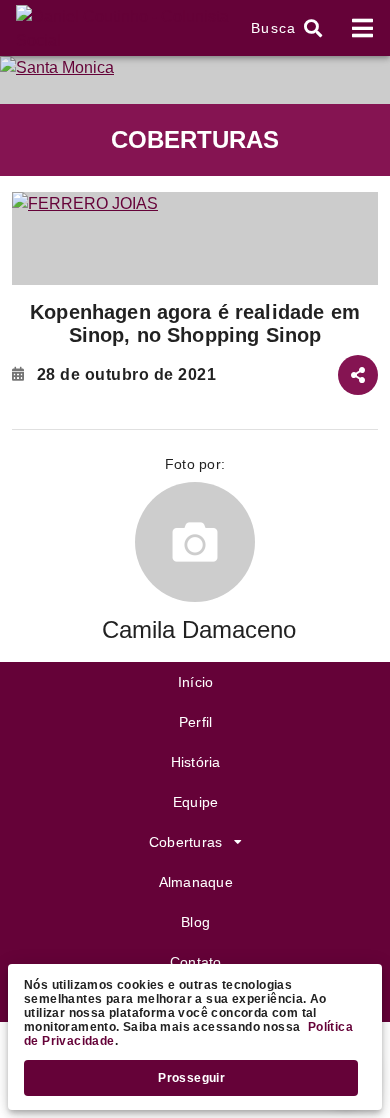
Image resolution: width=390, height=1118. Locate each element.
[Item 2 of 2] (195, 238)
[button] (284, 28)
